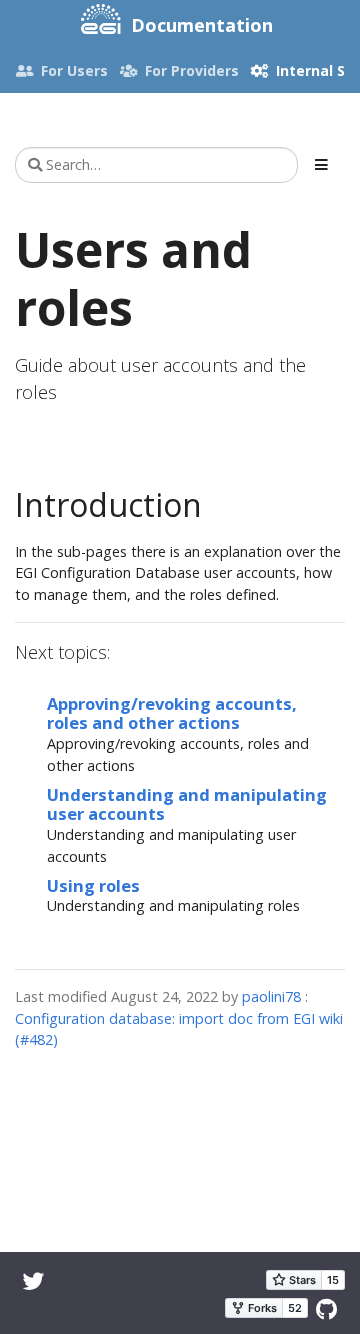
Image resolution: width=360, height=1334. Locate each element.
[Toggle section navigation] (321, 165)
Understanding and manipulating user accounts (187, 804)
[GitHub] (326, 1308)
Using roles (93, 885)
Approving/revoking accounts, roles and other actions (172, 713)
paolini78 (271, 996)
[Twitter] (34, 1280)
